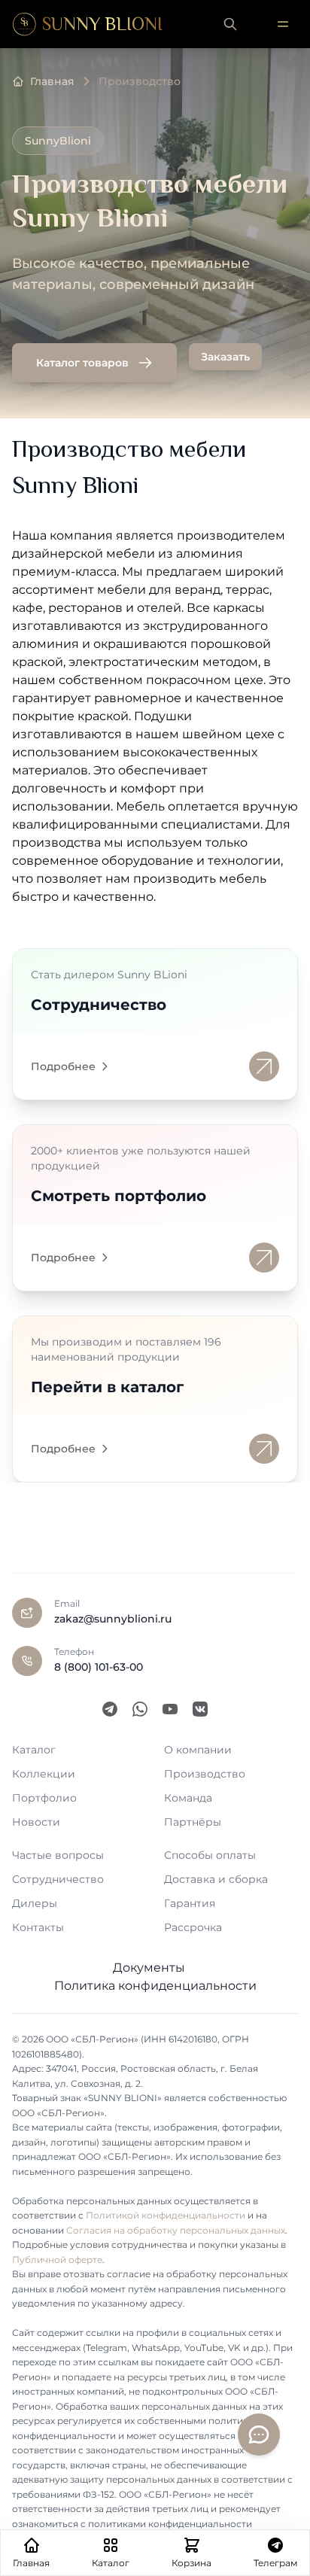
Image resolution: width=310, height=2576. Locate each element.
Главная (52, 81)
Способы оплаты (210, 1855)
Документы (149, 1968)
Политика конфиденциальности (155, 1986)
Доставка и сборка (216, 1879)
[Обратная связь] (259, 2435)
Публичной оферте (57, 2260)
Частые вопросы (58, 1855)
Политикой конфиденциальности (166, 2215)
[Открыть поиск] (230, 24)
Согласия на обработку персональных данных (176, 2230)
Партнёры (193, 1822)
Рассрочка (193, 1927)
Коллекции (44, 1774)
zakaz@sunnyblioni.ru (113, 1619)
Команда (188, 1798)
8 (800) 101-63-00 (99, 1667)
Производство (205, 1774)
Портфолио (44, 1798)
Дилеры (35, 1903)
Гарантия (190, 1903)
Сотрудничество (58, 1879)
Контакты (38, 1927)
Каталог (34, 1750)
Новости (36, 1822)
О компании (198, 1750)
